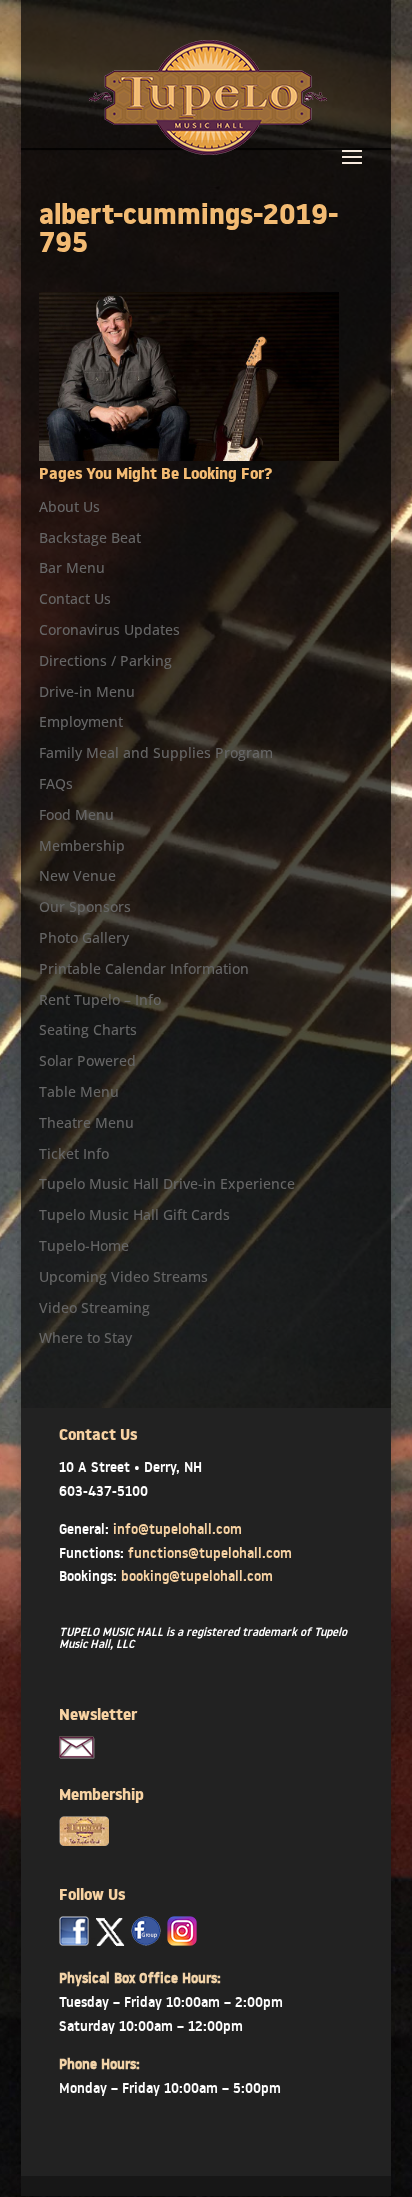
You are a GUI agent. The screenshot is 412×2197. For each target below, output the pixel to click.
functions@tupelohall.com (210, 1553)
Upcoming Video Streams (123, 1276)
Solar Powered (87, 1060)
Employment (81, 721)
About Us (69, 506)
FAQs (56, 783)
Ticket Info (74, 1153)
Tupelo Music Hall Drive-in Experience (167, 1183)
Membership (82, 845)
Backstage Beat (90, 537)
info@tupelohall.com (177, 1529)
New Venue (77, 875)
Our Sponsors (85, 906)
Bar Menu (72, 567)
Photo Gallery (84, 937)
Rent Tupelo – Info (100, 999)
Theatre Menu (86, 1122)
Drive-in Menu (87, 691)
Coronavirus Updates (109, 629)
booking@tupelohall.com (197, 1576)
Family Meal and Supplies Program (156, 752)
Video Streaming (94, 1307)
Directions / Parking (105, 660)
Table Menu (79, 1091)
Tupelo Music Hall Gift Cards (134, 1214)
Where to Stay (85, 1337)
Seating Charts (88, 1029)
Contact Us (75, 598)
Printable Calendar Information (144, 968)
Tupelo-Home (84, 1245)
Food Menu (76, 814)
